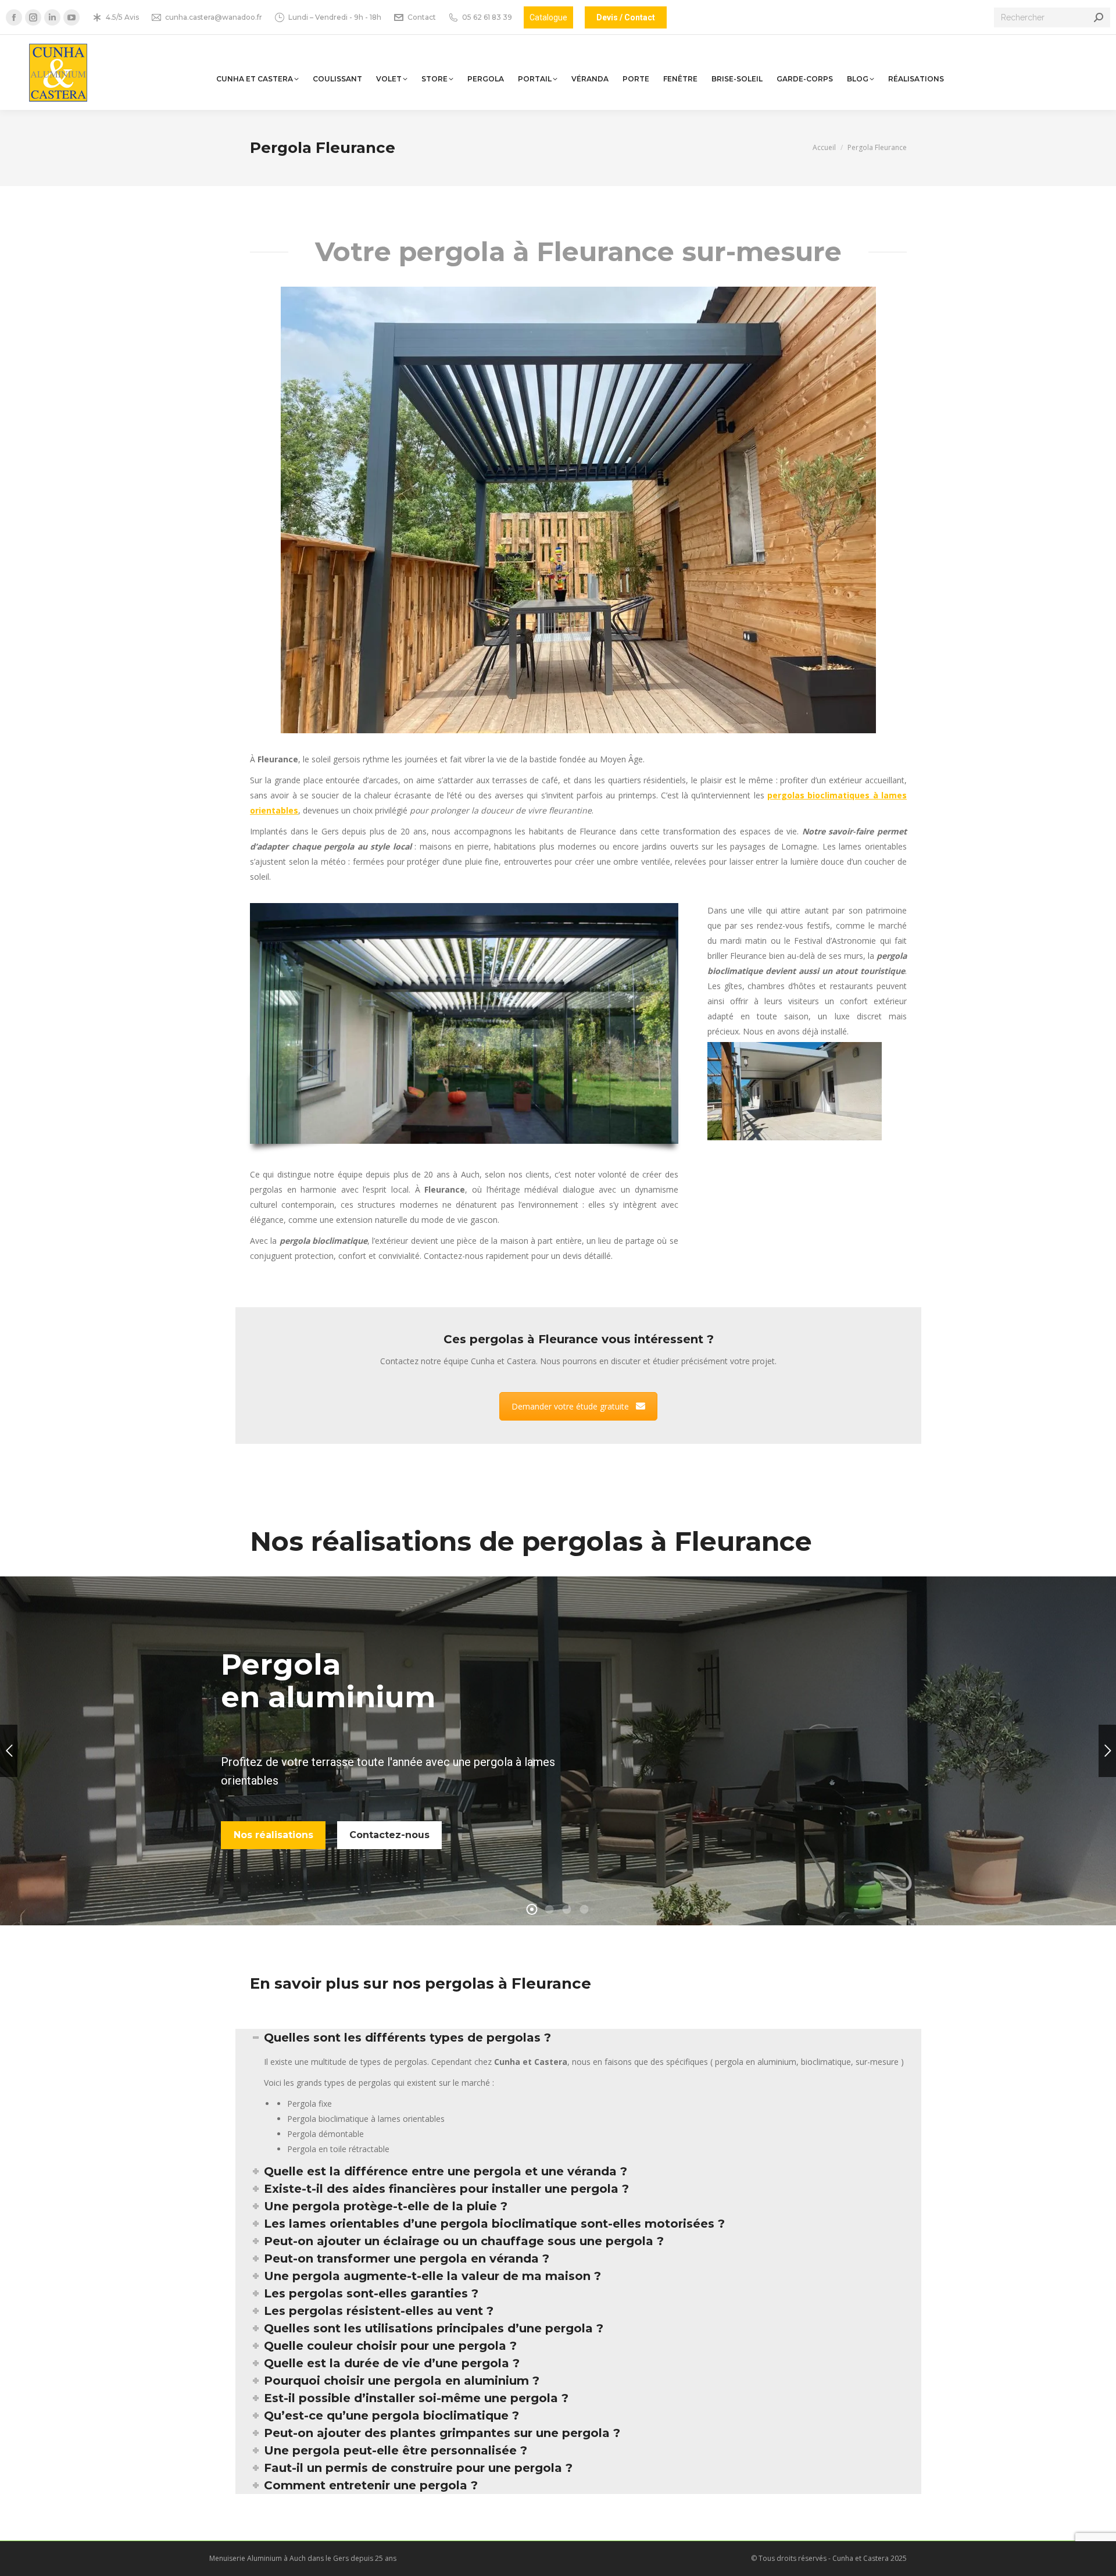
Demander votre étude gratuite (570, 1406)
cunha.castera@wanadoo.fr (214, 17)
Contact (422, 17)
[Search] (1099, 17)
